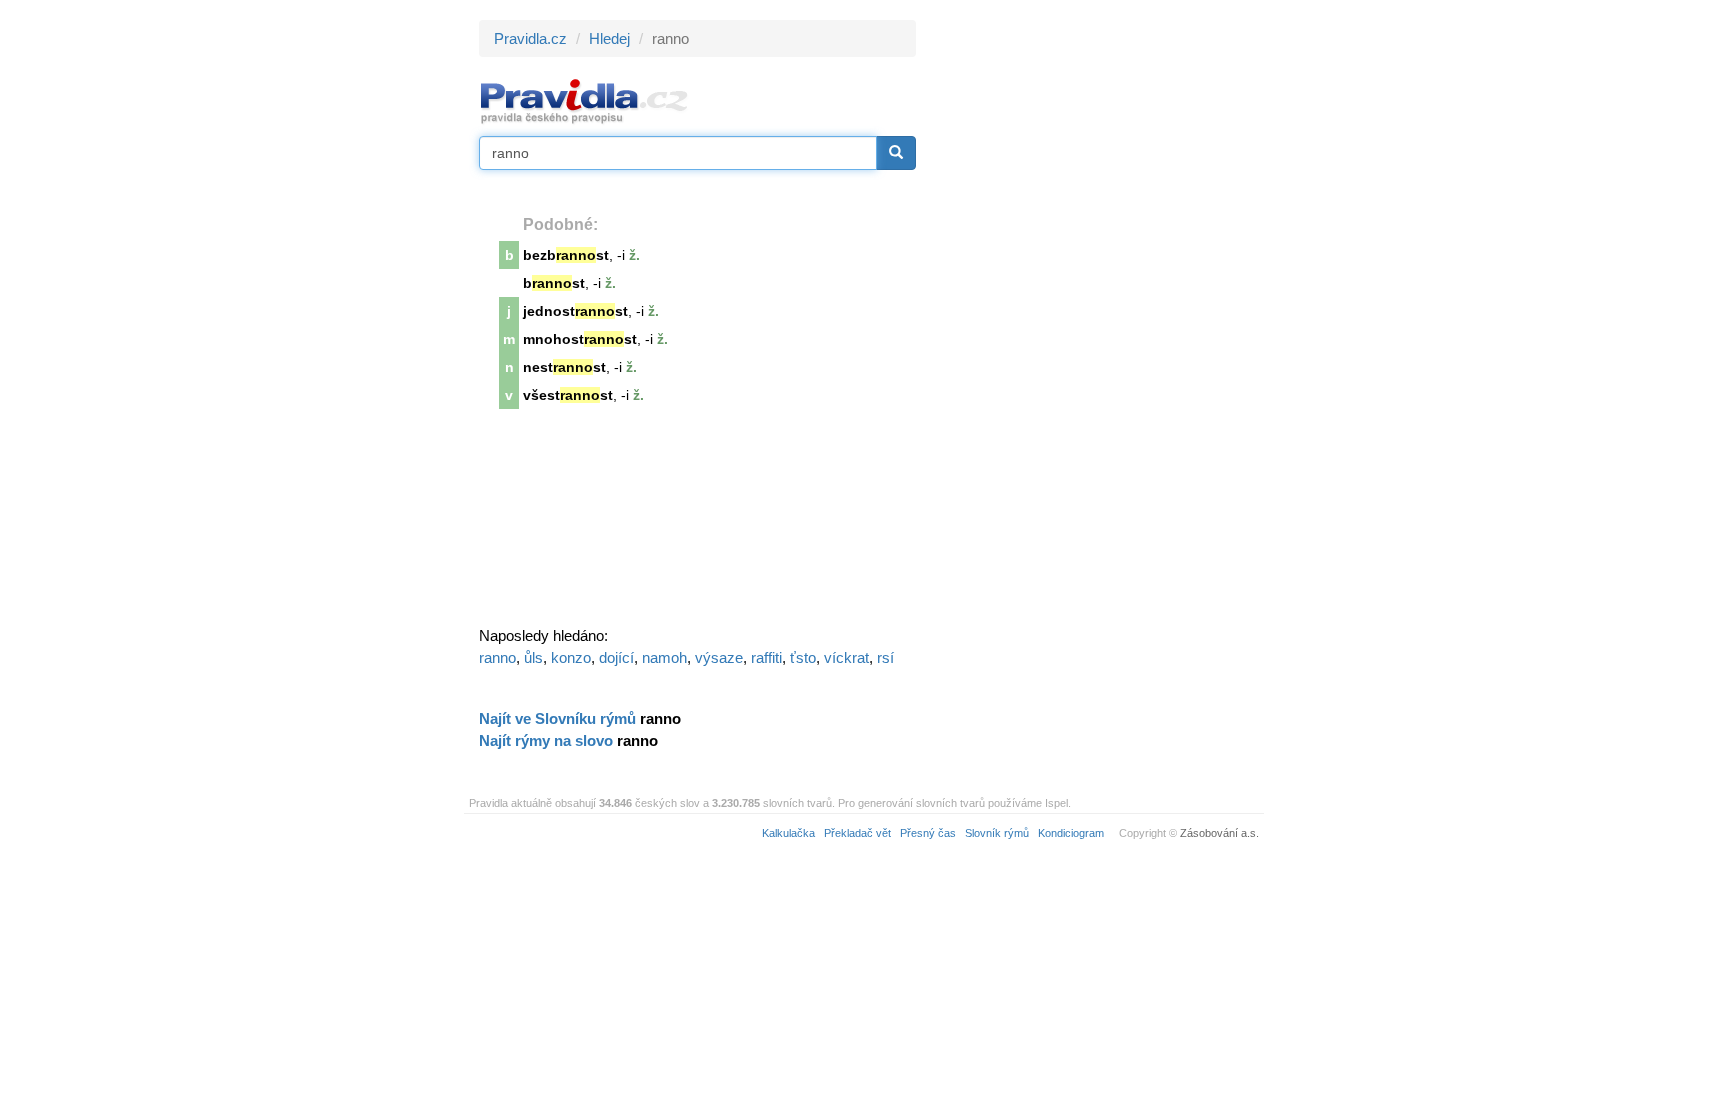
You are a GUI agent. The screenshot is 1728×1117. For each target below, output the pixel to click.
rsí (885, 657)
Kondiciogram (1071, 833)
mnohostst (580, 339)
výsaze (719, 657)
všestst (568, 395)
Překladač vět (857, 833)
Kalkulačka (788, 833)
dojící (616, 657)
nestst (564, 367)
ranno (497, 657)
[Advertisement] (1096, 320)
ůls (533, 657)
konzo (571, 657)
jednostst (575, 311)
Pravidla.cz (530, 38)
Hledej (609, 38)
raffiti (766, 657)
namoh (664, 657)
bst (554, 283)
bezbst (566, 255)
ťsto (803, 657)
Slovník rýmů (997, 833)
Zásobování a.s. (1219, 833)
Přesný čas (928, 833)
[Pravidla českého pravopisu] (584, 100)
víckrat (846, 657)
